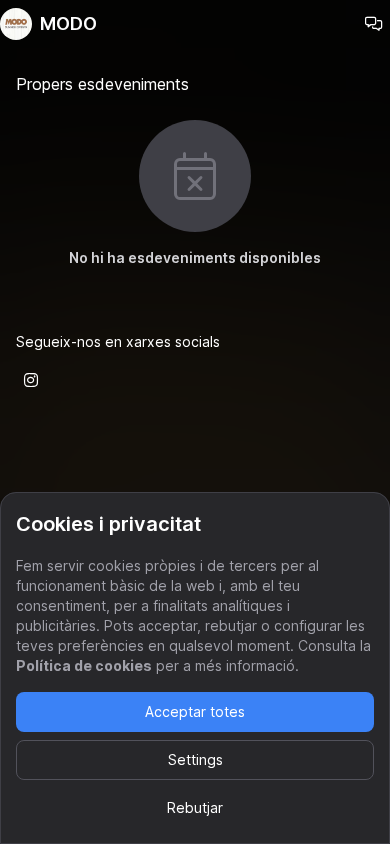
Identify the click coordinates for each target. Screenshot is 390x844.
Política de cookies (84, 665)
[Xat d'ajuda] (374, 24)
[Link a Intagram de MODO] (31, 380)
